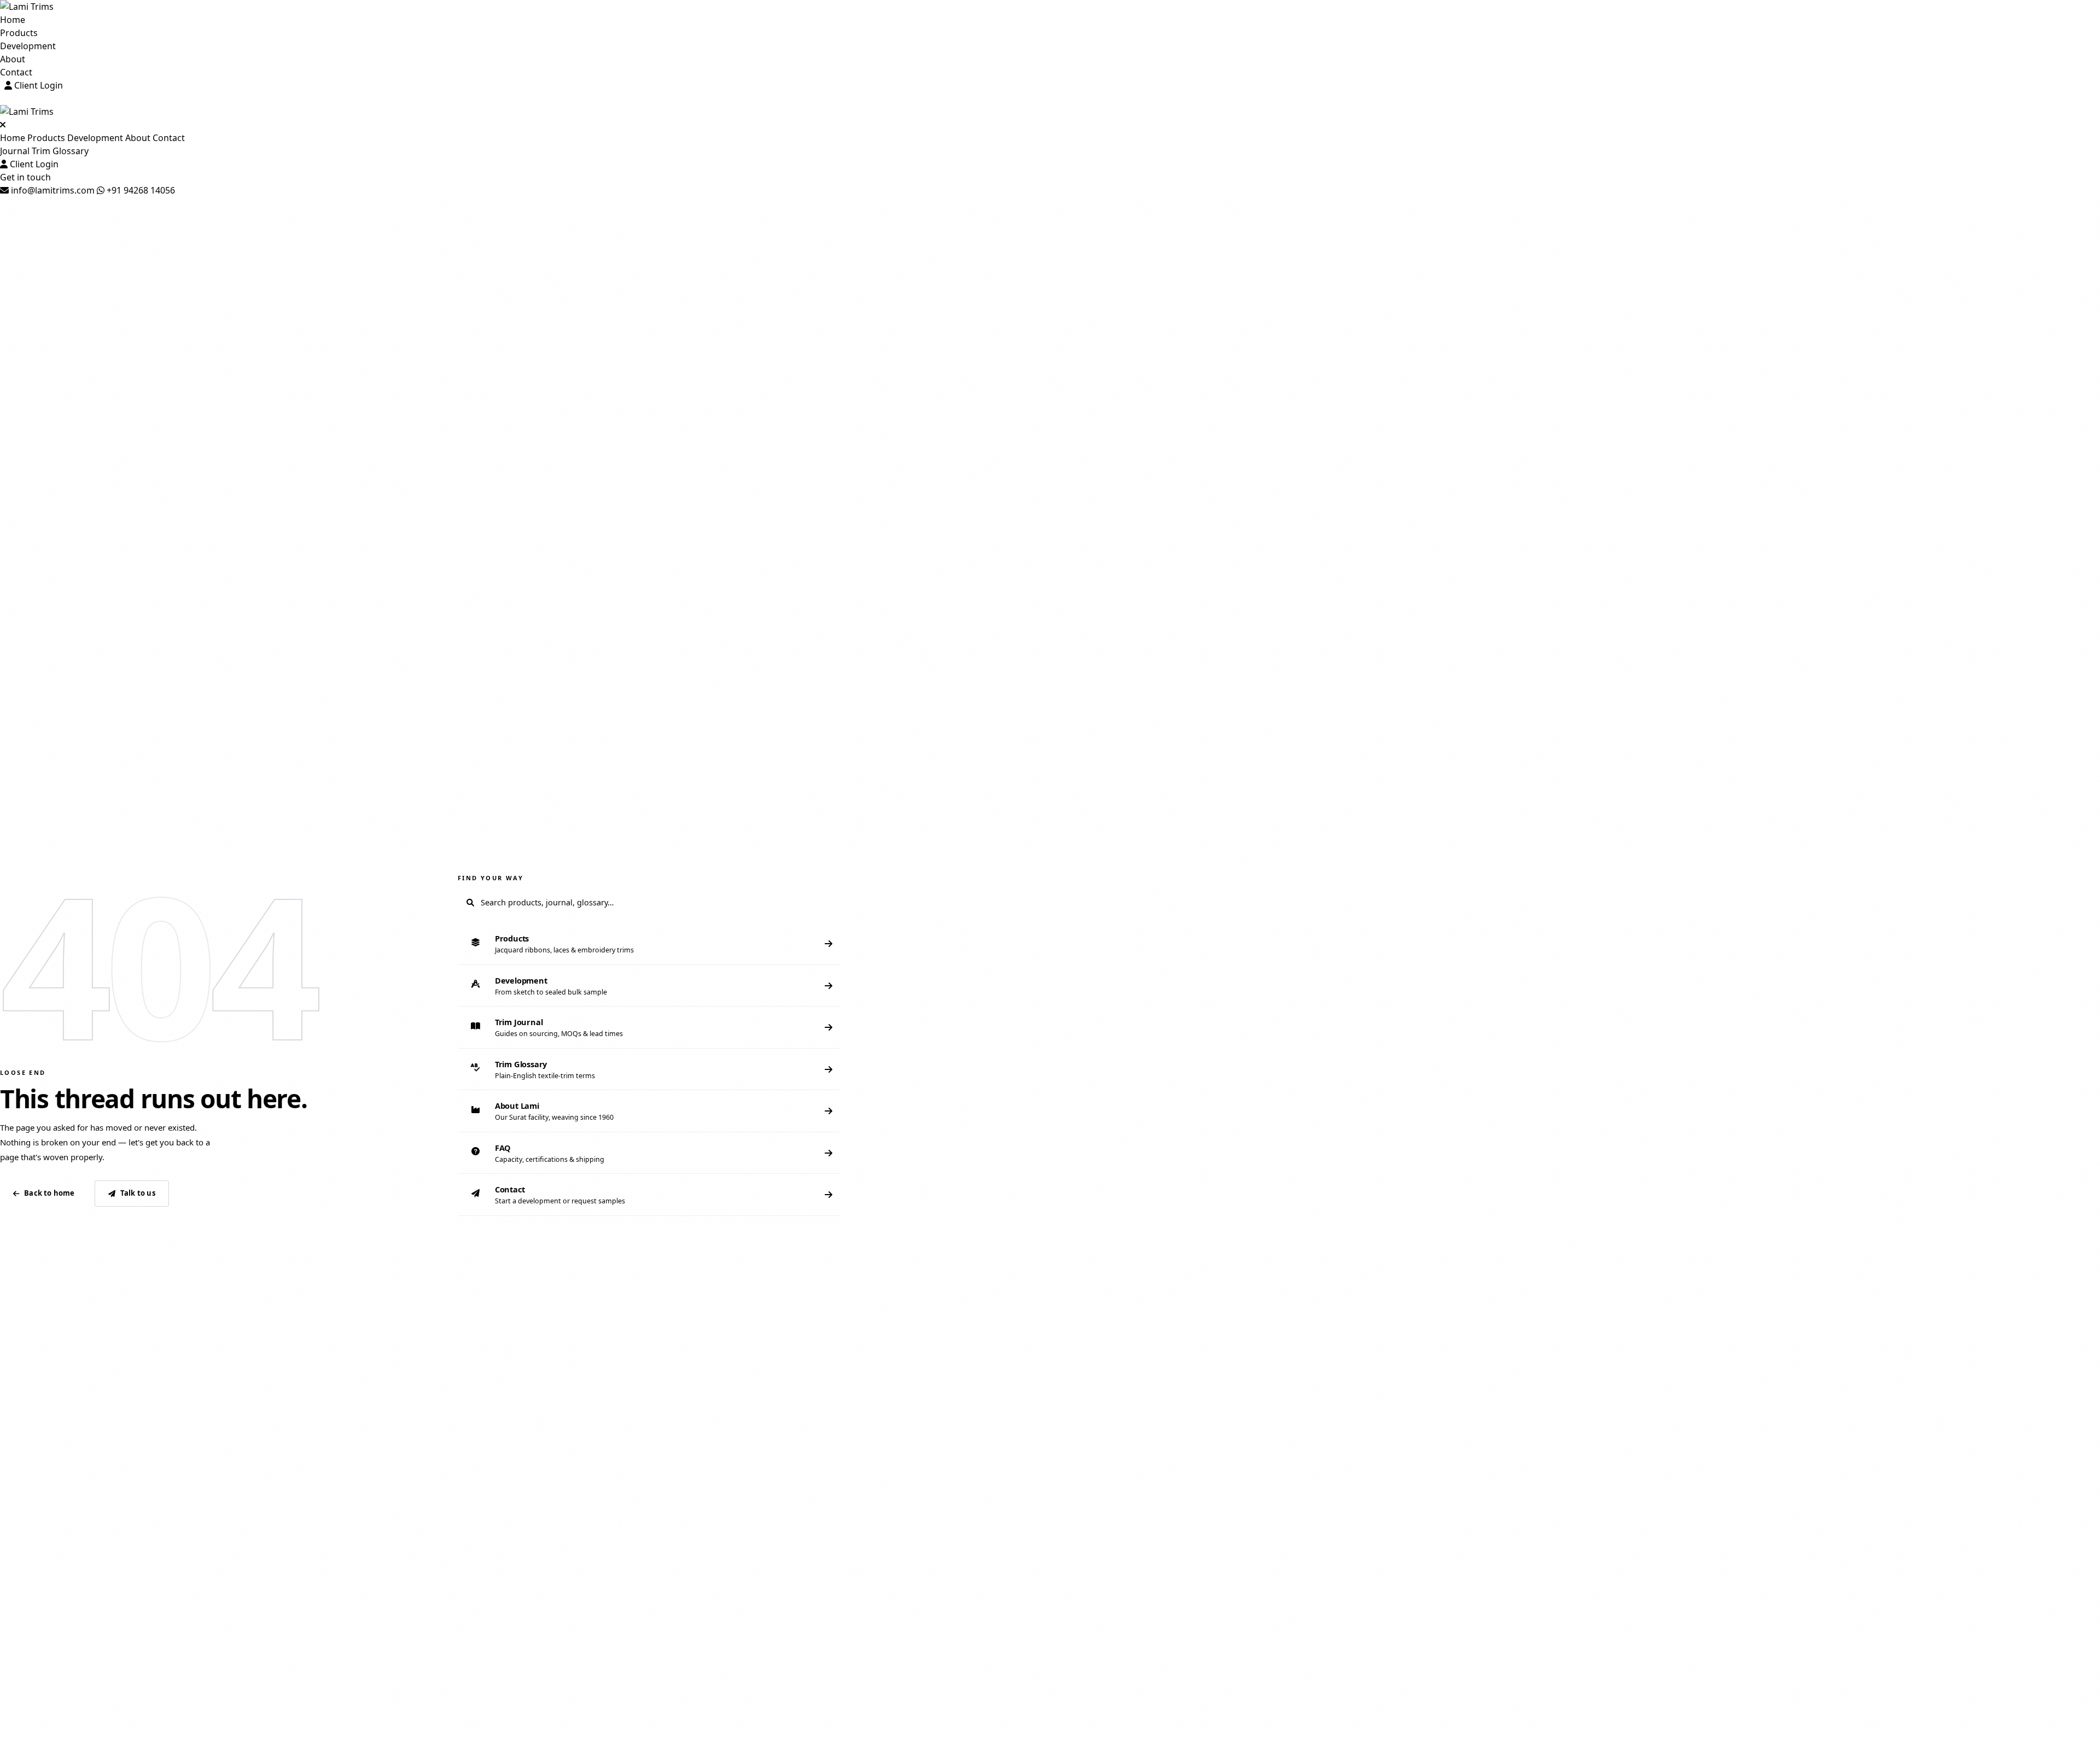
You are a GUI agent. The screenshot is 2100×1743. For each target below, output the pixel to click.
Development (28, 46)
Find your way (491, 878)
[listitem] (649, 944)
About (13, 59)
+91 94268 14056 (140, 190)
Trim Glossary (60, 151)
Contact (16, 72)
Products (19, 33)
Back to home (49, 1193)
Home (13, 20)
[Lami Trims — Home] (1050, 7)
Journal (15, 151)
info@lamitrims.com (52, 190)
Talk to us (138, 1193)
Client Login (37, 85)
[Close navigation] (3, 125)
